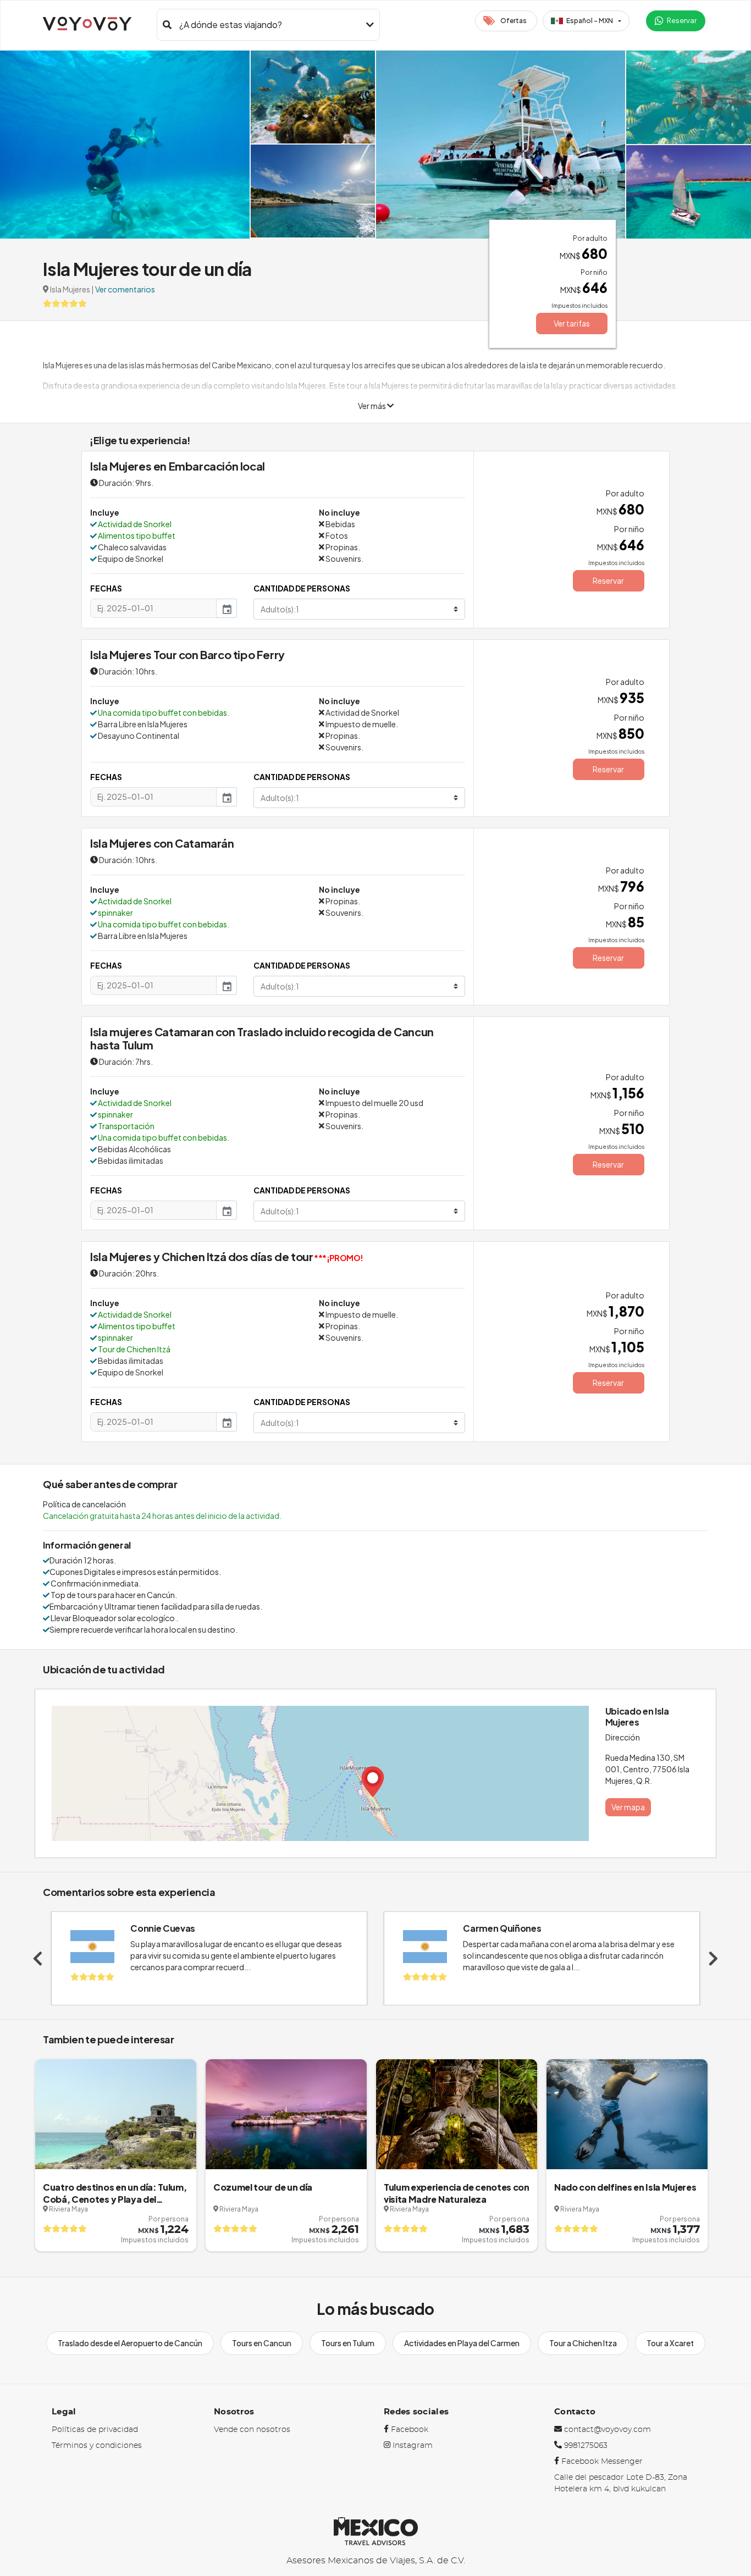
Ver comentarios (125, 289)
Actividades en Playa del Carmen (462, 2343)
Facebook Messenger (602, 2462)
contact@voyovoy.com (608, 2430)
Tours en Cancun (262, 2343)
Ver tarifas (572, 323)
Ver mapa (628, 1807)
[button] (586, 21)
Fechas (106, 588)
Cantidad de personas (302, 588)
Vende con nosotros (252, 2430)
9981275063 (586, 2446)
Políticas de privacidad (95, 2430)
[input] (153, 608)
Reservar (608, 581)
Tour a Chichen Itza (583, 2343)
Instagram (413, 2446)
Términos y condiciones (97, 2446)
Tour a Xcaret (670, 2343)
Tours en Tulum (348, 2343)
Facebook (410, 2430)
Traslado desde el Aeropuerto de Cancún (130, 2343)
